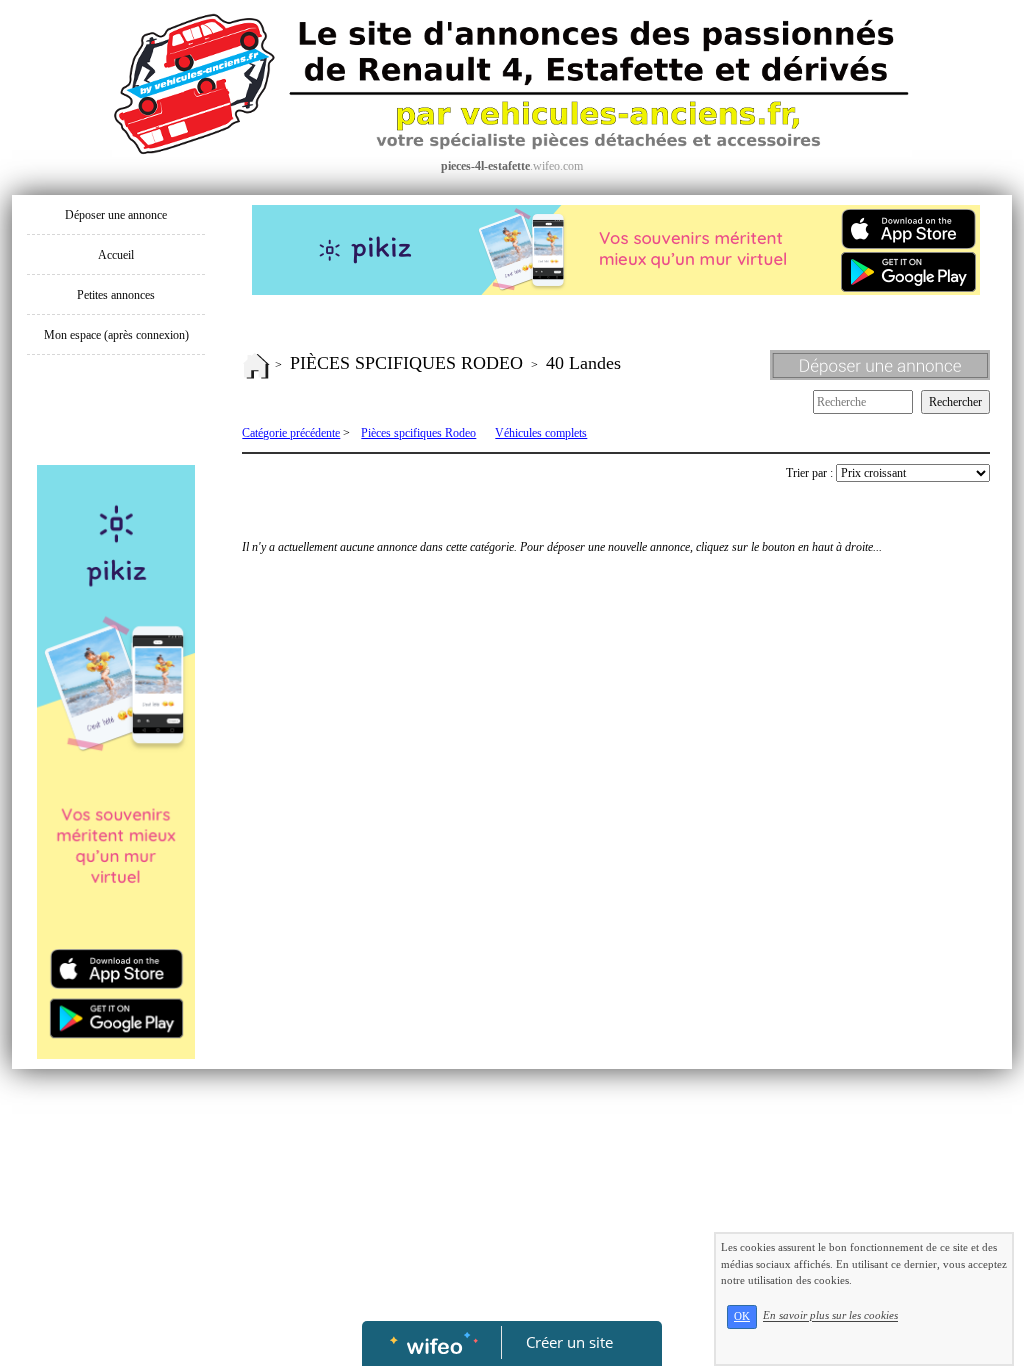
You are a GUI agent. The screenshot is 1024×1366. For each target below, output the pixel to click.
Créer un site (569, 1342)
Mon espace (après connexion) (116, 335)
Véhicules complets (541, 433)
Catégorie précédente (291, 433)
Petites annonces (116, 295)
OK (742, 1316)
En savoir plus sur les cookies (830, 1316)
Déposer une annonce (116, 215)
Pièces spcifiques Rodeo (418, 433)
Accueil (116, 255)
